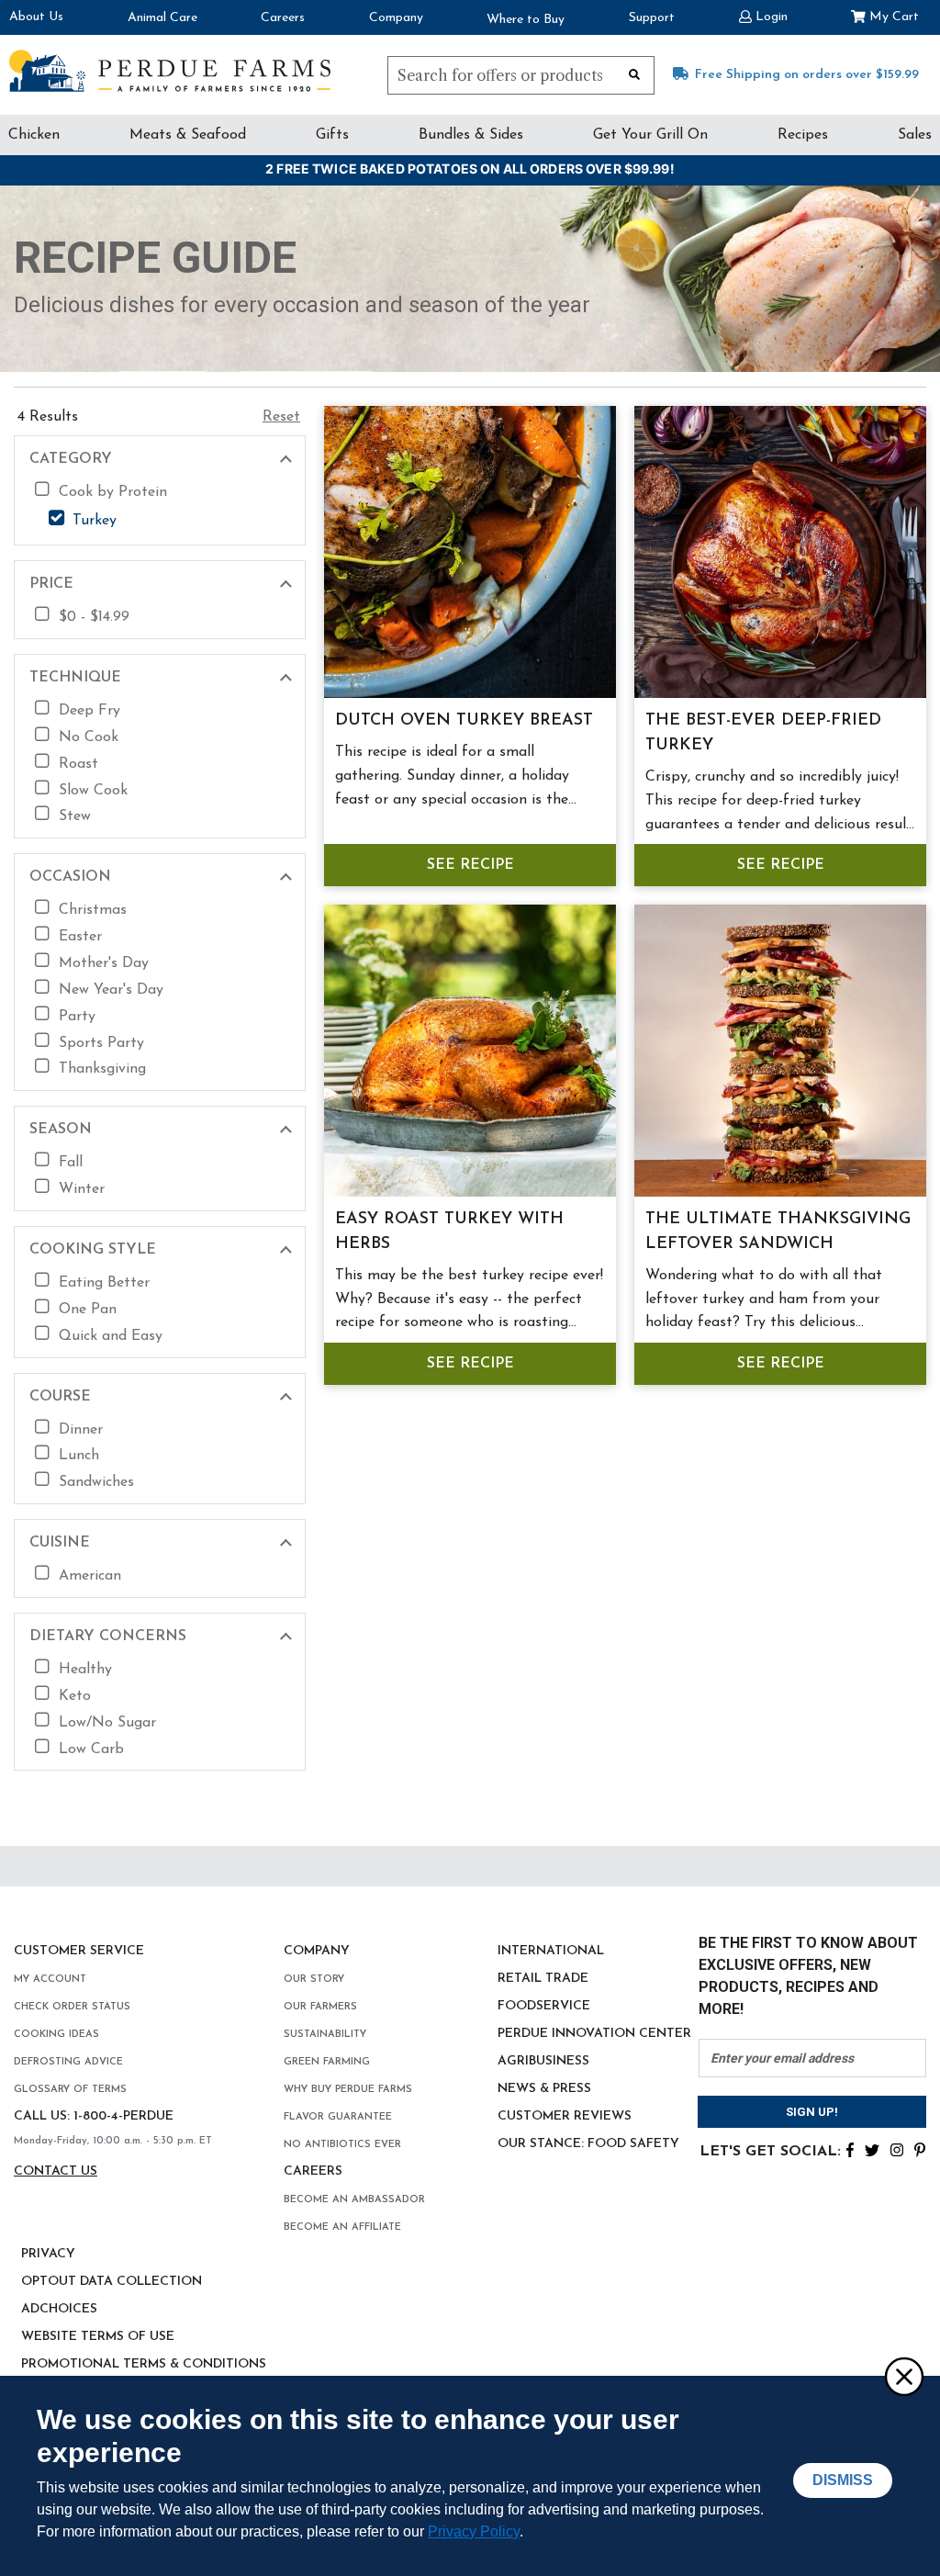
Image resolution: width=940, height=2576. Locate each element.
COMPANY (317, 1951)
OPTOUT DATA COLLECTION (112, 2282)
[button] (763, 15)
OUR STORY (314, 1980)
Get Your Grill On (650, 135)
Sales (915, 135)
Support (652, 18)
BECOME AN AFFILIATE (342, 2227)
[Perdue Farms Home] (170, 71)
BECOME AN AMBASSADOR (354, 2200)
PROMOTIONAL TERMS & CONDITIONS (144, 2364)
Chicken (34, 135)
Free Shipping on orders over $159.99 (807, 75)
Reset (281, 417)
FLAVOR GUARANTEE (338, 2117)
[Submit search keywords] (634, 73)
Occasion (70, 877)
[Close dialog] (903, 2376)
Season (61, 1130)
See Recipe (470, 865)
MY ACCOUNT (50, 1980)
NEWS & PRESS (544, 2089)
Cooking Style (93, 1250)
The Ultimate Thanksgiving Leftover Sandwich (778, 1232)
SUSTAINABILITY (325, 2035)
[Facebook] (850, 2148)
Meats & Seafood (188, 135)
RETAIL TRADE (543, 1979)
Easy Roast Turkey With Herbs (449, 1232)
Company (396, 18)
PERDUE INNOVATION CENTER (594, 2034)
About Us (36, 17)
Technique (75, 678)
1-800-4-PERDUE (123, 2116)
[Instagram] (897, 2148)
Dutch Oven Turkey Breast (464, 721)
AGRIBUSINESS (543, 2061)
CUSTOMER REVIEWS (565, 2116)
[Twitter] (872, 2148)
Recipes (803, 135)
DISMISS (843, 2480)
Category (71, 459)
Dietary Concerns (108, 1637)
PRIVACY (48, 2254)
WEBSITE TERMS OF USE (98, 2337)
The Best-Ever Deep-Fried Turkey (763, 733)
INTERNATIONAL (551, 1951)
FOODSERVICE (544, 2006)
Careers (283, 18)
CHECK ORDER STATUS (72, 2007)
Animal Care (162, 18)
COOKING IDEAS (56, 2035)
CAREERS (313, 2171)
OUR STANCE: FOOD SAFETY (588, 2144)
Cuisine (60, 1543)
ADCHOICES (59, 2309)
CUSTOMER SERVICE (79, 1951)
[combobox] (521, 75)
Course (60, 1397)
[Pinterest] (920, 2148)
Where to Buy (526, 20)
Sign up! (812, 2112)
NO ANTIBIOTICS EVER (342, 2145)
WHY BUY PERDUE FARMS (348, 2090)
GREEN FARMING (327, 2062)
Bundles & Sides (471, 135)
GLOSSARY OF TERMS (70, 2090)
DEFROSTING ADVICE (68, 2062)
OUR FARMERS (320, 2007)
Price (51, 584)
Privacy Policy (474, 2531)
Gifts (332, 135)
